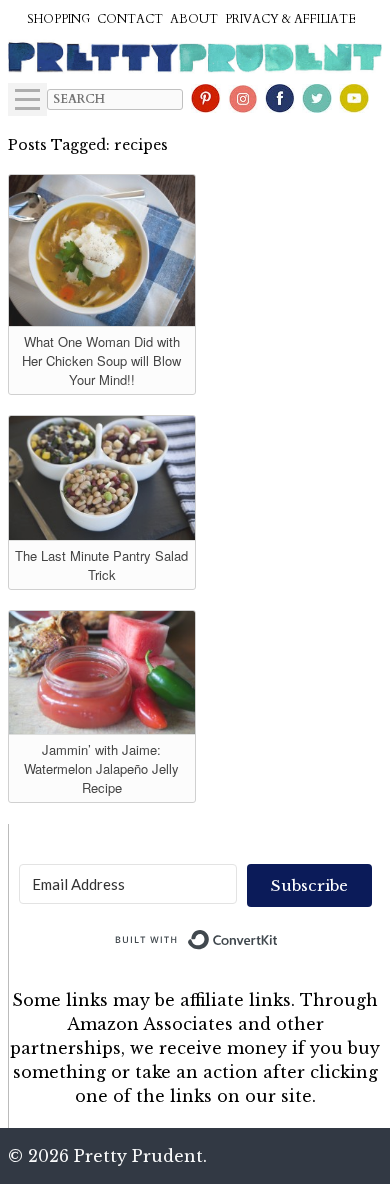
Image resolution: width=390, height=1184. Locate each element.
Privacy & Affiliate (290, 19)
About (194, 19)
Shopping (58, 19)
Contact (130, 19)
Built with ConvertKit (278, 935)
